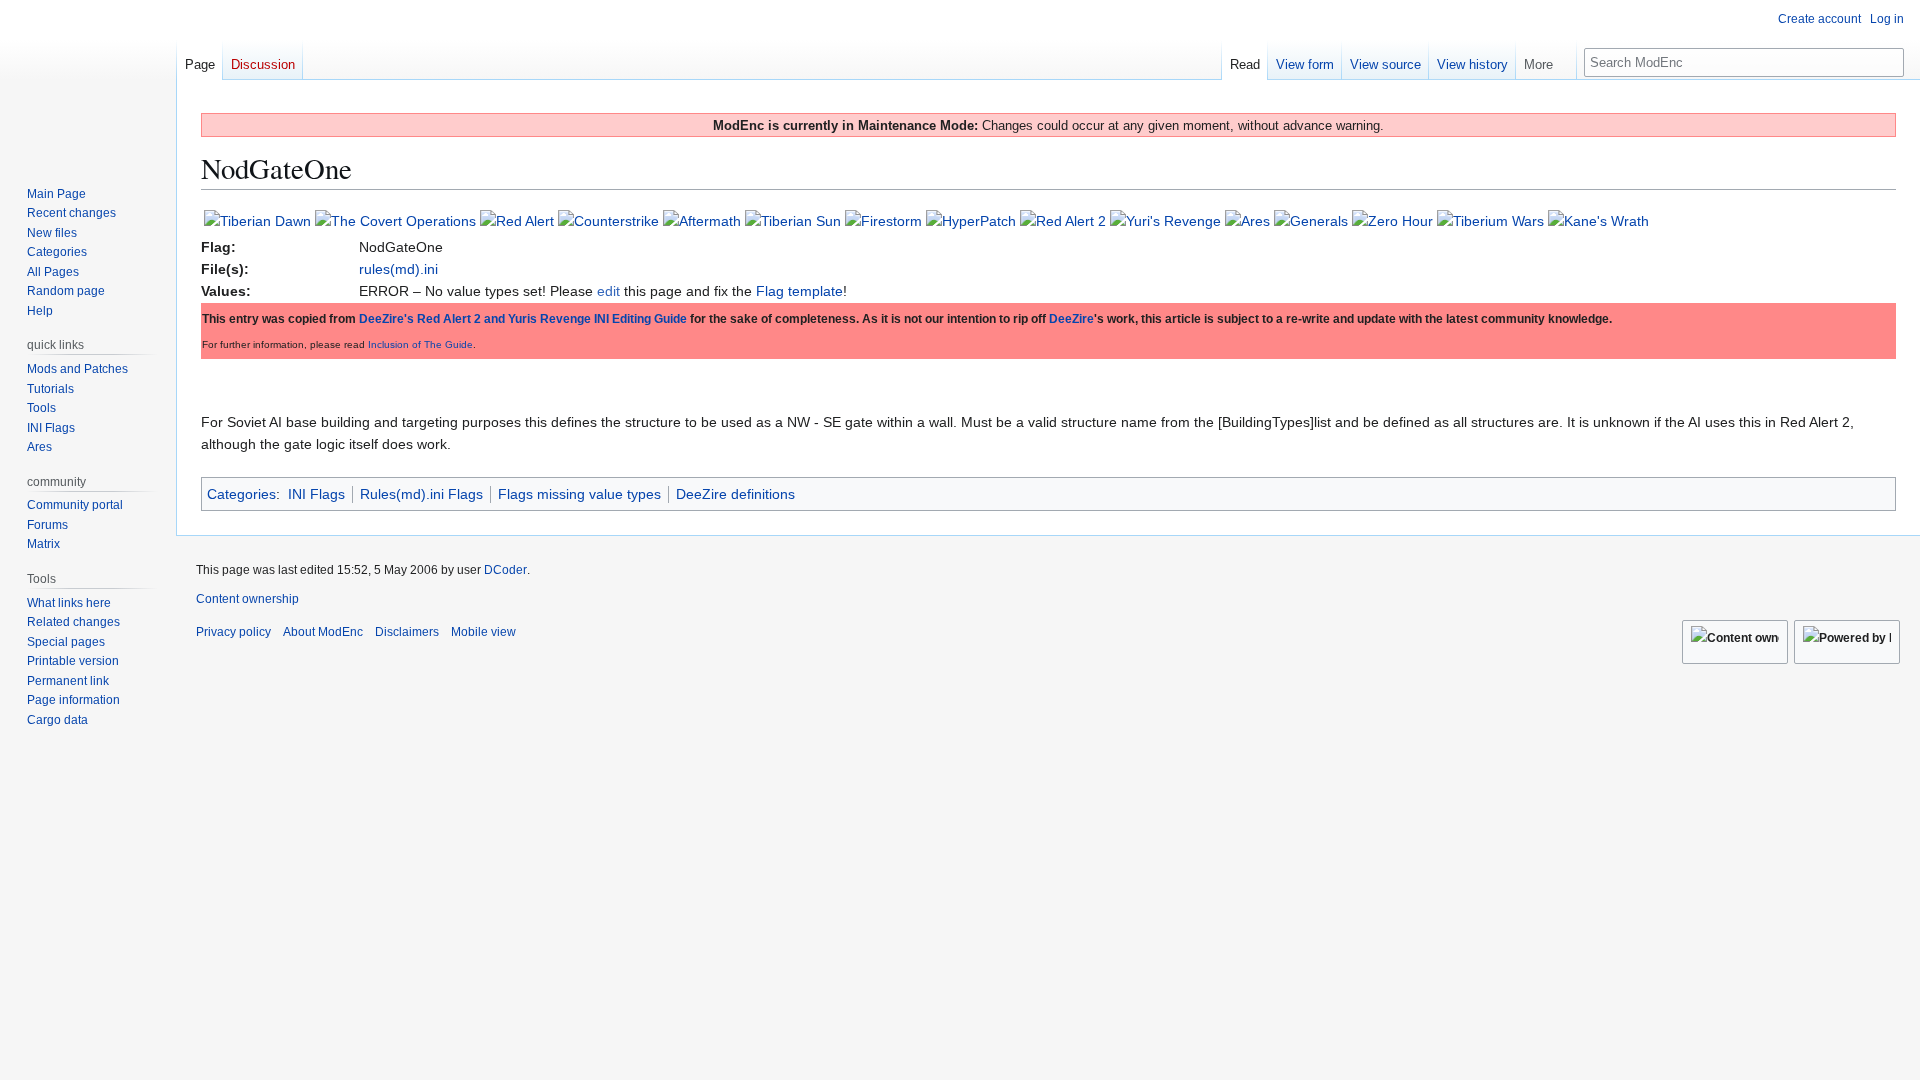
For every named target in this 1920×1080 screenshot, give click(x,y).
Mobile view (483, 632)
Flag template (799, 291)
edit (608, 291)
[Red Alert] (517, 220)
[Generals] (1311, 220)
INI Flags (316, 494)
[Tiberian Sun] (793, 220)
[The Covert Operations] (395, 220)
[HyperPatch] (971, 220)
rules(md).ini (398, 269)
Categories (241, 494)
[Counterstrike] (608, 220)
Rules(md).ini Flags (421, 494)
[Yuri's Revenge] (1165, 220)
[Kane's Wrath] (1598, 220)
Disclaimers (407, 632)
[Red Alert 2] (1063, 220)
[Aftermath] (702, 220)
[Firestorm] (883, 220)
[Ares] (1247, 220)
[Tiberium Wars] (1490, 220)
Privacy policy (233, 632)
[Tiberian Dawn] (257, 220)
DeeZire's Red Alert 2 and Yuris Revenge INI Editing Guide (523, 319)
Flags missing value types (579, 494)
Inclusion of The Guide (420, 344)
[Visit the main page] (88, 80)
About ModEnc (323, 632)
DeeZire (1071, 319)
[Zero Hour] (1392, 220)
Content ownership (247, 599)
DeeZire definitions (735, 494)
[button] (1546, 60)
